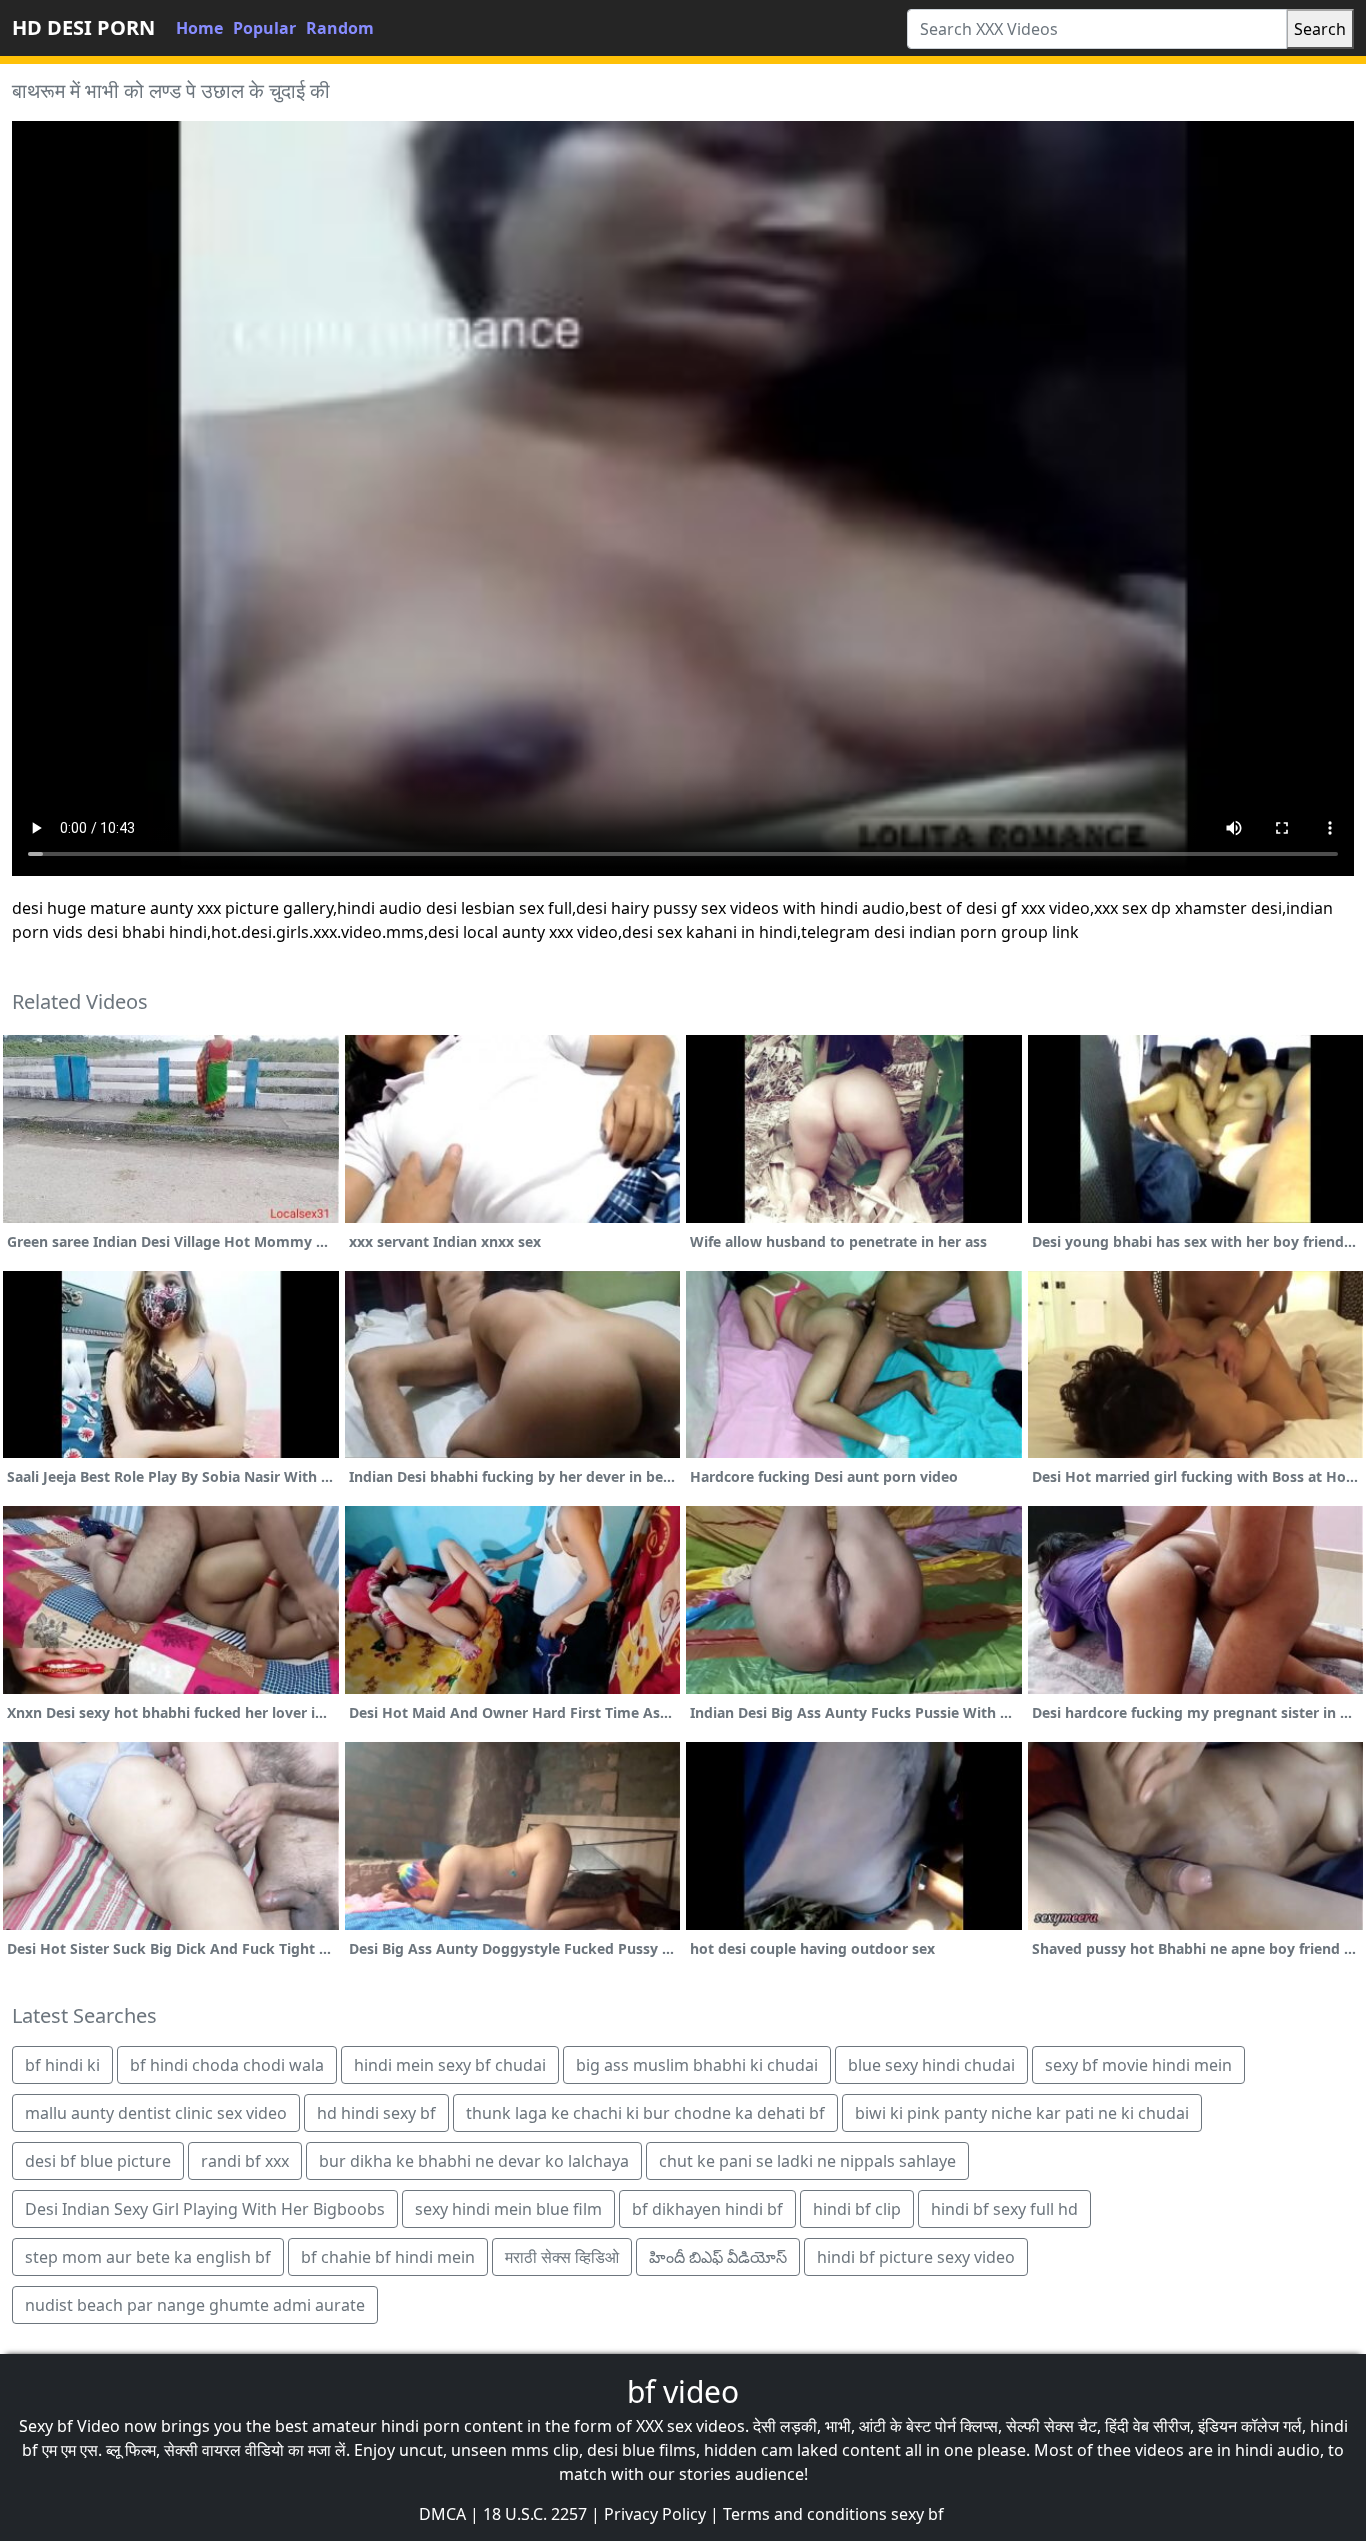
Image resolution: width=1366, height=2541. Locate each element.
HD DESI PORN (83, 27)
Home (199, 28)
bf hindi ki (62, 2065)
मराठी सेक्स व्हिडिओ (562, 2257)
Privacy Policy (655, 2514)
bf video (683, 2391)
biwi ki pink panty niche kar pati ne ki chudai (1022, 2113)
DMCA (442, 2514)
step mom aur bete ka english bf (148, 2257)
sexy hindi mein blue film (508, 2209)
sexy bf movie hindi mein (1138, 2065)
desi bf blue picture (98, 2161)
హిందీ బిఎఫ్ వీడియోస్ (718, 2257)
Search (1320, 29)
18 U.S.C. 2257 (535, 2514)
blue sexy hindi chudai (931, 2065)
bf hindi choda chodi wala (227, 2065)
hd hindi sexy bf (376, 2113)
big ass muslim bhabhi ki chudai (697, 2065)
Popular (264, 28)
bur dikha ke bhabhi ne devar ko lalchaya (474, 2161)
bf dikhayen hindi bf (707, 2209)
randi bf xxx (245, 2161)
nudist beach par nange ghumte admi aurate (195, 2305)
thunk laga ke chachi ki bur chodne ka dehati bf (645, 2113)
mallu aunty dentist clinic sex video (156, 2113)
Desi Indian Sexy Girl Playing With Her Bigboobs (205, 2209)
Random (340, 28)
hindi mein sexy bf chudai (450, 2065)
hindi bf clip (857, 2209)
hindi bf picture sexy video (916, 2257)
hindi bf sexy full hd (1004, 2209)
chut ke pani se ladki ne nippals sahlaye (807, 2161)
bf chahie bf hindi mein (388, 2257)
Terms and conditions (805, 2514)
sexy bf (917, 2514)
